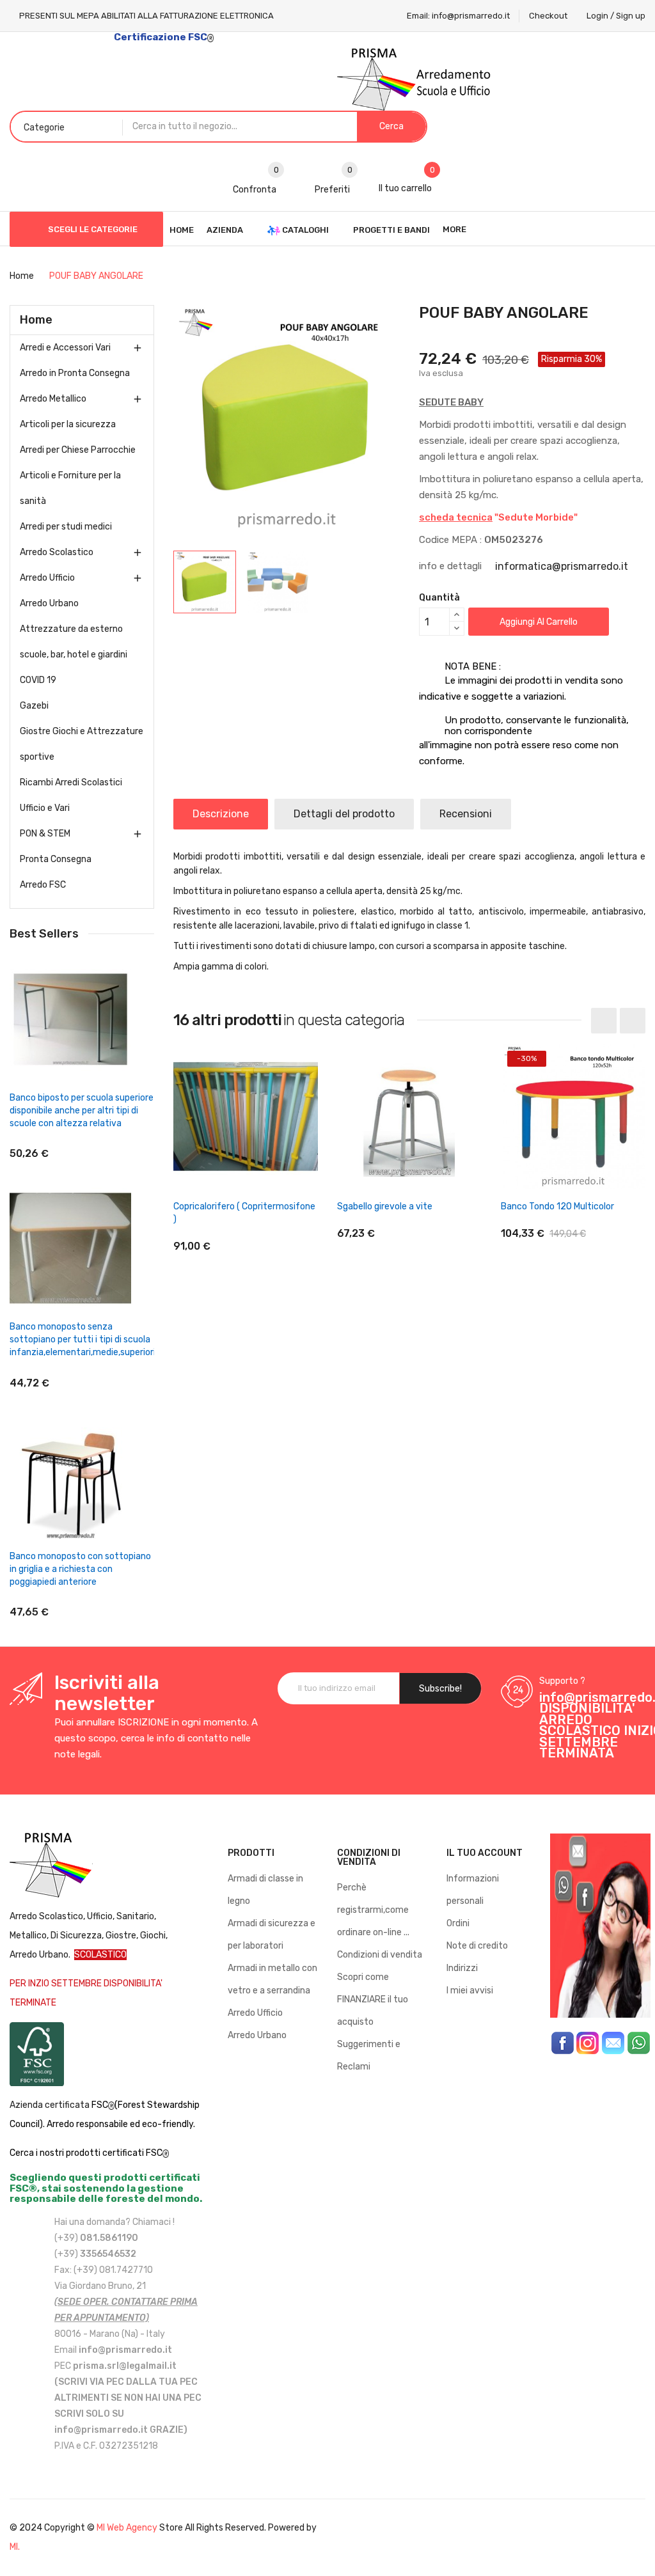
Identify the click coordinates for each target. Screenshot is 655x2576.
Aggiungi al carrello (539, 622)
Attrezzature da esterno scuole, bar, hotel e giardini (74, 642)
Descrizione (221, 814)
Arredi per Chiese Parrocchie (78, 450)
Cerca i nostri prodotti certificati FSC (86, 2153)
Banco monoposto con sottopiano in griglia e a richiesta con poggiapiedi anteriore (80, 1569)
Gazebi (34, 706)
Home (36, 320)
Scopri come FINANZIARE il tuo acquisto (373, 1999)
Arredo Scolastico (57, 552)
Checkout (548, 16)
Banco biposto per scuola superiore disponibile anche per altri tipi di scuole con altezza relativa (82, 1111)
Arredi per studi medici (66, 527)
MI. (15, 2547)
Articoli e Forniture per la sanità (70, 488)
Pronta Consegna (56, 859)
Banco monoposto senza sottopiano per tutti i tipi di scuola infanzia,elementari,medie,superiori (83, 1339)
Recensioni (466, 814)
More (454, 229)
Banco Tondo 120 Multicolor (557, 1206)
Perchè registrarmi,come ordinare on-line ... (373, 1910)
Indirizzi (462, 1968)
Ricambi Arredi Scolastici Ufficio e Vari (71, 795)
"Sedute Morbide (496, 517)
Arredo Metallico (53, 399)
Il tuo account (485, 1853)
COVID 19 (38, 680)
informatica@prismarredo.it (562, 566)
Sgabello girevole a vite (385, 1206)
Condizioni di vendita (380, 1955)
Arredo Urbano (49, 603)
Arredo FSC (43, 885)
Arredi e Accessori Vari (65, 348)
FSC (100, 2105)
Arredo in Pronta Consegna (75, 373)
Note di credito (477, 1946)
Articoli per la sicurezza (68, 424)
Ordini (458, 1923)
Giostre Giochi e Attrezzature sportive (82, 744)
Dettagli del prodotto (344, 814)
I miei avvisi (470, 1991)
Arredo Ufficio (47, 578)
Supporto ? (562, 1681)
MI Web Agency (127, 2528)
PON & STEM (45, 834)
